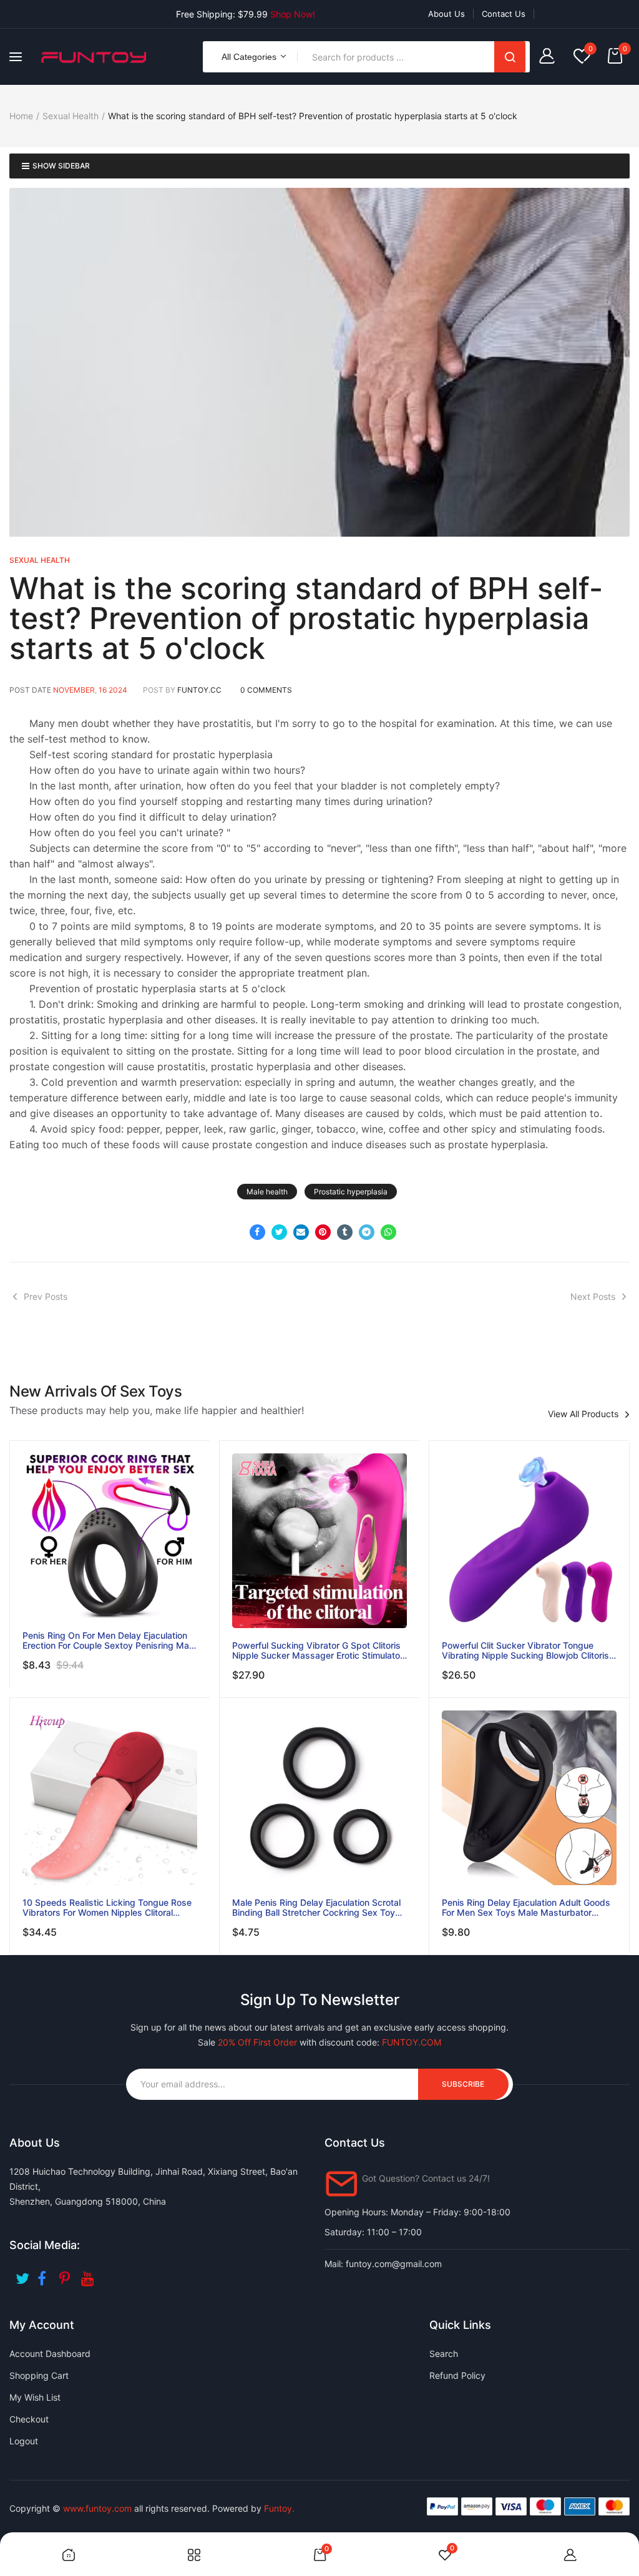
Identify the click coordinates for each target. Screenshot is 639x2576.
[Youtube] (89, 2274)
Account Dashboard (50, 2354)
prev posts (46, 1296)
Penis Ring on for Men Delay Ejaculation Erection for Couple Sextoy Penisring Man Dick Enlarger (108, 1641)
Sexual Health (71, 116)
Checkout (29, 2419)
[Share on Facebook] (257, 1232)
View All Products (583, 1414)
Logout (24, 2441)
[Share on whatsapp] (388, 1232)
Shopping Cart (39, 2375)
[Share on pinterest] (323, 1232)
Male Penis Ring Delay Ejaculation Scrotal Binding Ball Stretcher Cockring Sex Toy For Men (316, 1908)
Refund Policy (457, 2375)
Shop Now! (293, 14)
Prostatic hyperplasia (351, 1192)
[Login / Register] (550, 57)
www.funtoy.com (97, 2508)
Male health (267, 1192)
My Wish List (35, 2397)
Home (21, 116)
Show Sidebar (61, 166)
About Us (446, 14)
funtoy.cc (199, 690)
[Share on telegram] (367, 1232)
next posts (593, 1296)
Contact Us (504, 14)
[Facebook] (45, 2274)
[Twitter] (23, 2274)
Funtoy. (279, 2508)
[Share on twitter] (279, 1232)
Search (510, 57)
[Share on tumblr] (345, 1232)
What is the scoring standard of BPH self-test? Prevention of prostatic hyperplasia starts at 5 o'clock (306, 618)
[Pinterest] (67, 2274)
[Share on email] (301, 1232)
